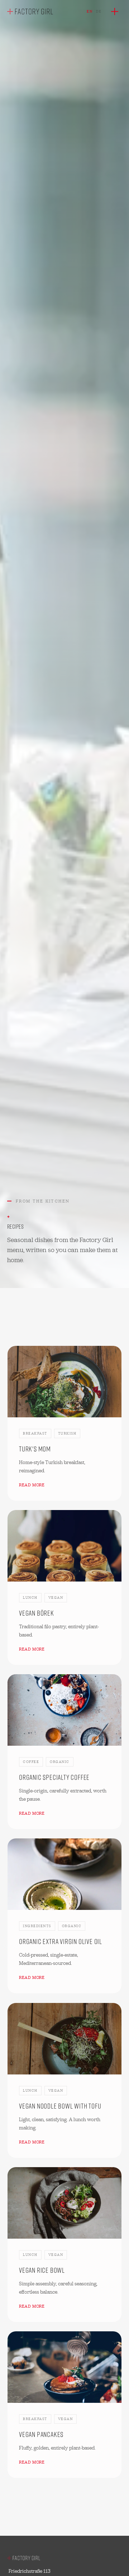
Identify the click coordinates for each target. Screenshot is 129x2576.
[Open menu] (115, 11)
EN (90, 11)
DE (99, 11)
